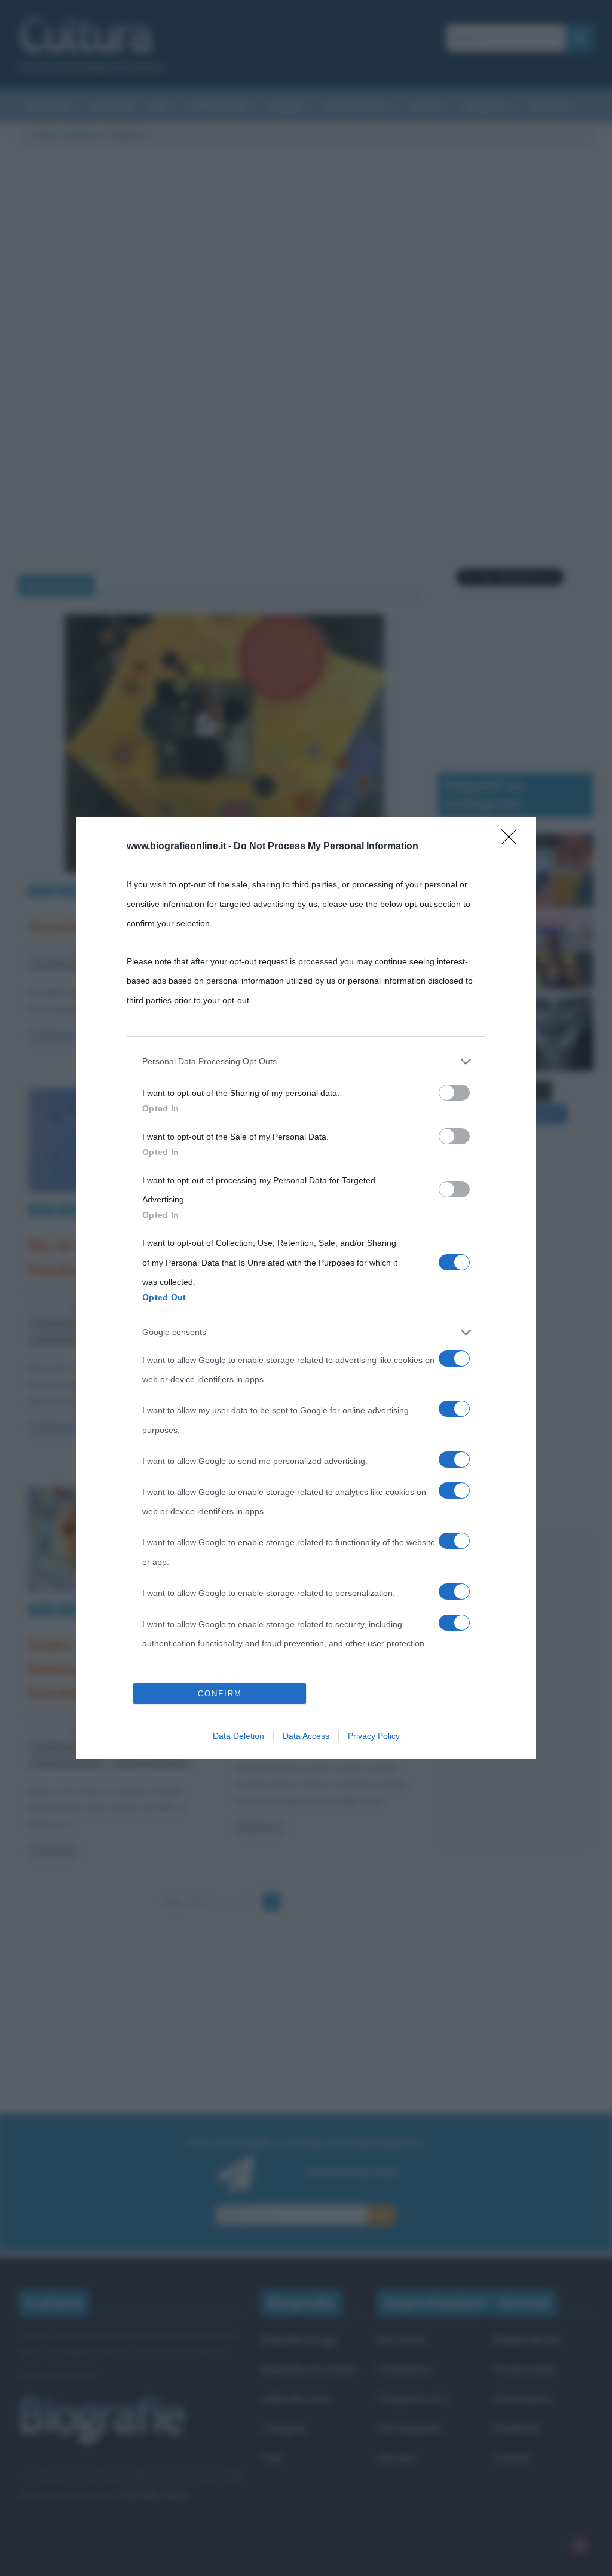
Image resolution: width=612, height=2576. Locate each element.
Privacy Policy (374, 1736)
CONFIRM (220, 1694)
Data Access (306, 1736)
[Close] (513, 841)
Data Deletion (238, 1736)
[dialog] (306, 1288)
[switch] (454, 1093)
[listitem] (306, 1061)
